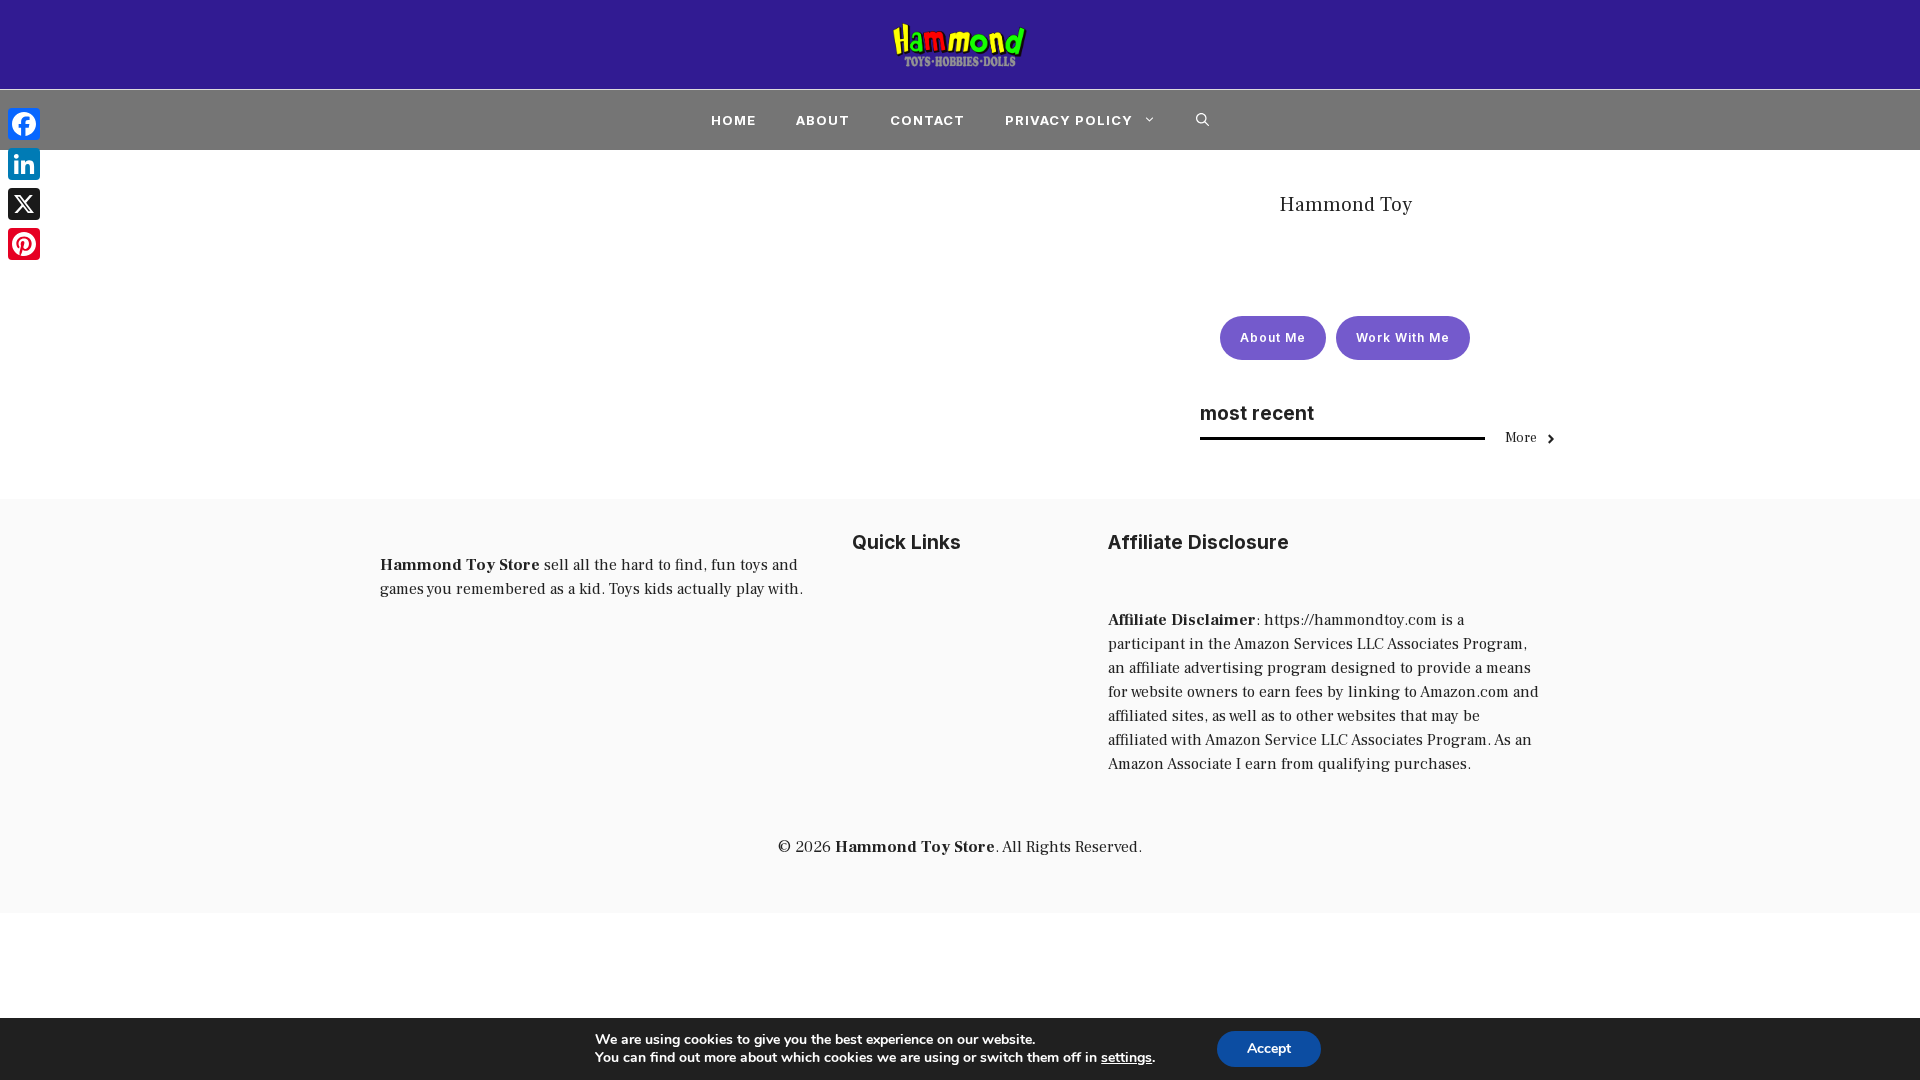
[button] (1202, 120)
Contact (927, 120)
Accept (1269, 1048)
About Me (1273, 337)
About (823, 120)
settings (1126, 1058)
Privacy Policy (1069, 120)
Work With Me (1403, 337)
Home (733, 120)
